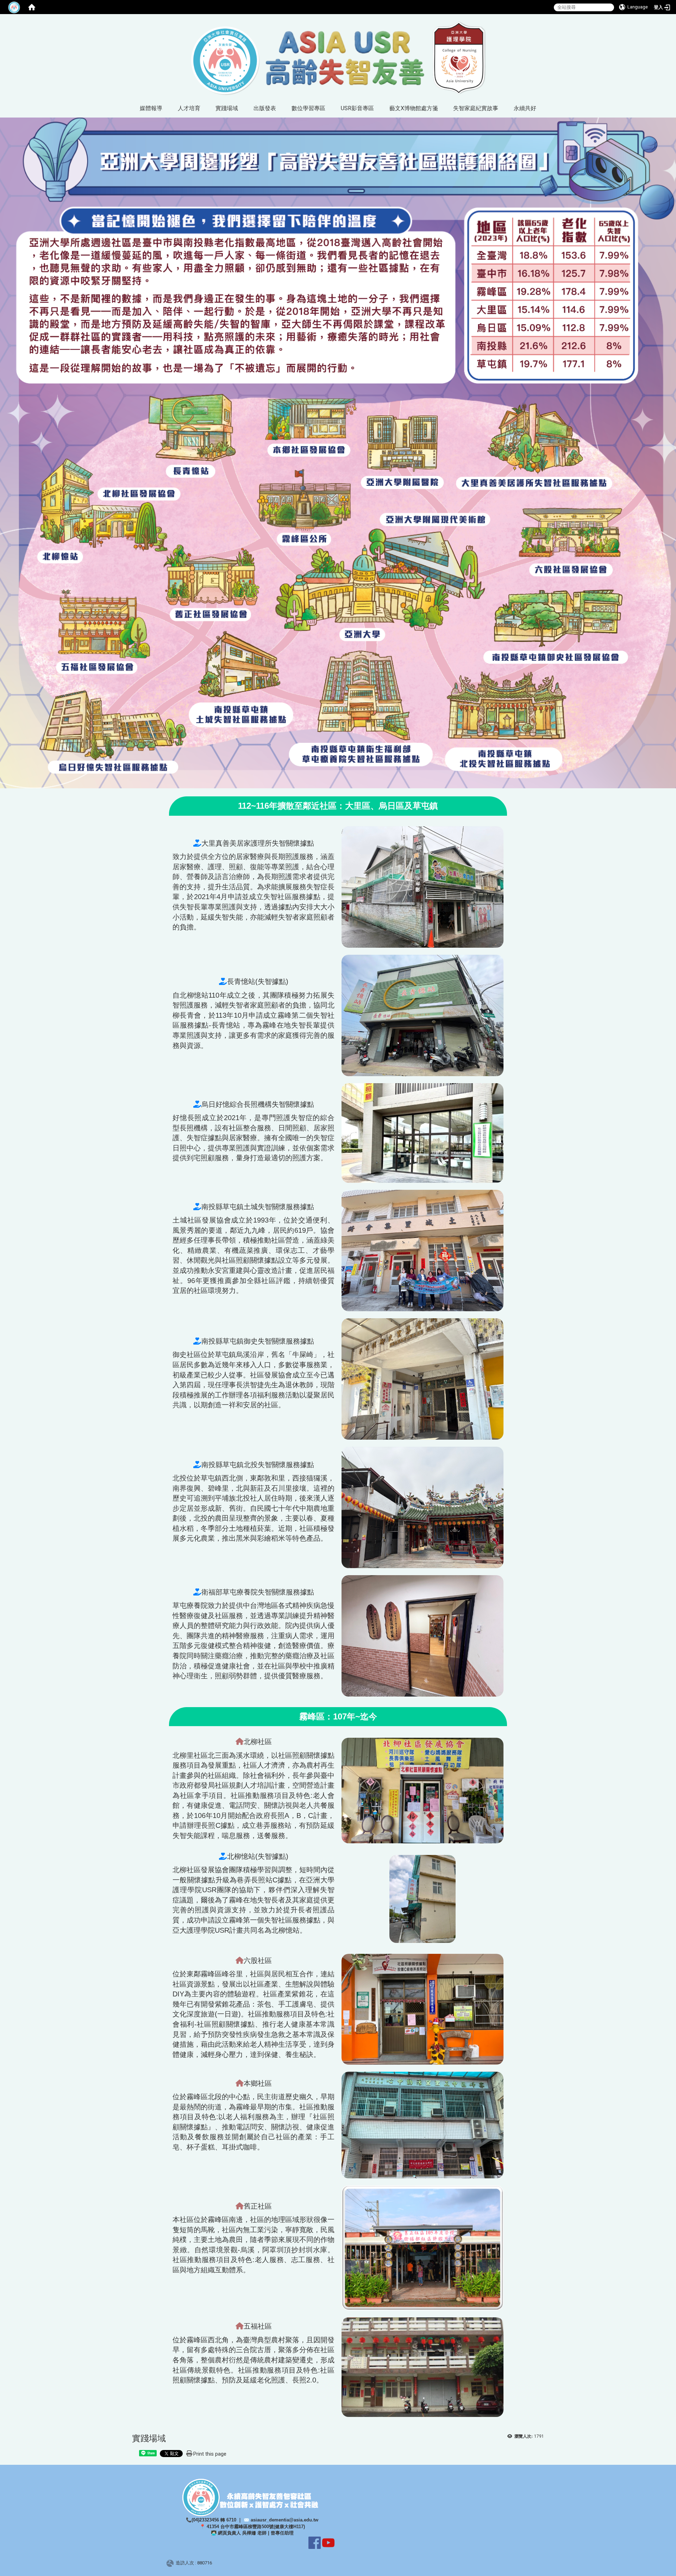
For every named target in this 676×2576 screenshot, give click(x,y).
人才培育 (189, 108)
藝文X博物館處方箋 (414, 108)
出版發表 (265, 108)
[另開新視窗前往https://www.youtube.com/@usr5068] (328, 2542)
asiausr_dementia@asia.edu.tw (284, 2520)
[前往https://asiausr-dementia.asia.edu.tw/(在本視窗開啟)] (338, 58)
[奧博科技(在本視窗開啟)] (171, 2563)
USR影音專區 (357, 108)
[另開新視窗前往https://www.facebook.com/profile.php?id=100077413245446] (315, 2542)
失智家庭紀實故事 (476, 108)
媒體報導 (151, 108)
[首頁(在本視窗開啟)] (32, 7)
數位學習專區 (308, 108)
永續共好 (525, 108)
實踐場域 (227, 108)
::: (124, 23)
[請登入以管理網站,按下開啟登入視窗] (14, 7)
